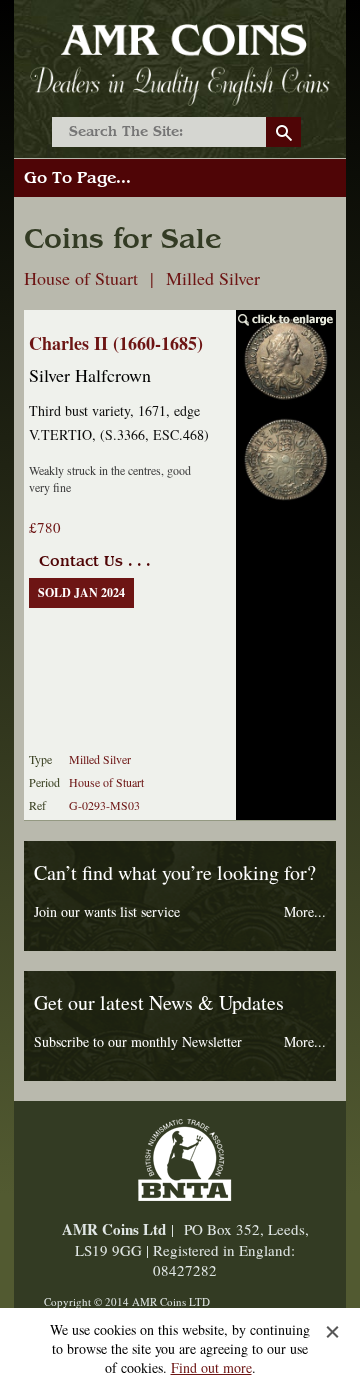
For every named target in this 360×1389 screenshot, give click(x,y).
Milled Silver (100, 759)
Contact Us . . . (94, 561)
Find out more (211, 1367)
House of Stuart (106, 782)
